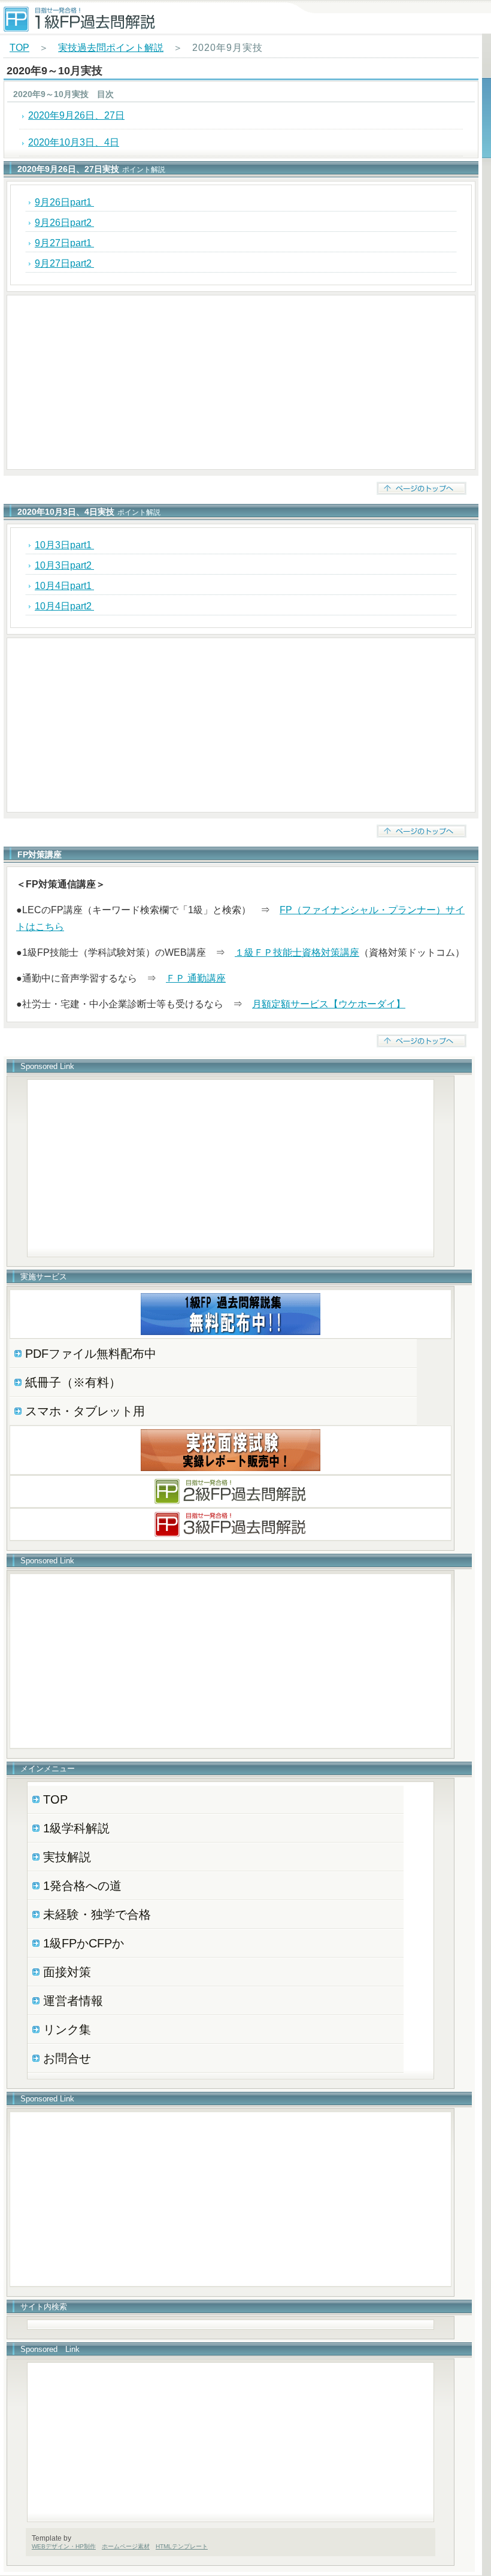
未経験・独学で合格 (97, 1914)
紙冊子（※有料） (73, 1382)
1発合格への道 (82, 1886)
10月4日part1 (64, 586)
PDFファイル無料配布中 (91, 1354)
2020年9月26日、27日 (76, 115)
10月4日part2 (64, 606)
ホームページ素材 (126, 2546)
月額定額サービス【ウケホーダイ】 (329, 1004)
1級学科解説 (76, 1828)
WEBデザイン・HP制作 (64, 2546)
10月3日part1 (64, 545)
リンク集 (67, 2030)
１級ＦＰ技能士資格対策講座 (297, 952)
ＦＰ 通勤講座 (196, 978)
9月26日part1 (64, 202)
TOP (19, 48)
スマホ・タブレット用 (85, 1411)
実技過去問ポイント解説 (111, 48)
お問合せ (67, 2058)
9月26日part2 (64, 223)
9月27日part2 (64, 263)
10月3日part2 (64, 565)
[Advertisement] (241, 382)
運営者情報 (73, 2001)
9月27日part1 (64, 243)
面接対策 (67, 1972)
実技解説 (67, 1857)
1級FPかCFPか (84, 1943)
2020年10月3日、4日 (74, 142)
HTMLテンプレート (182, 2546)
